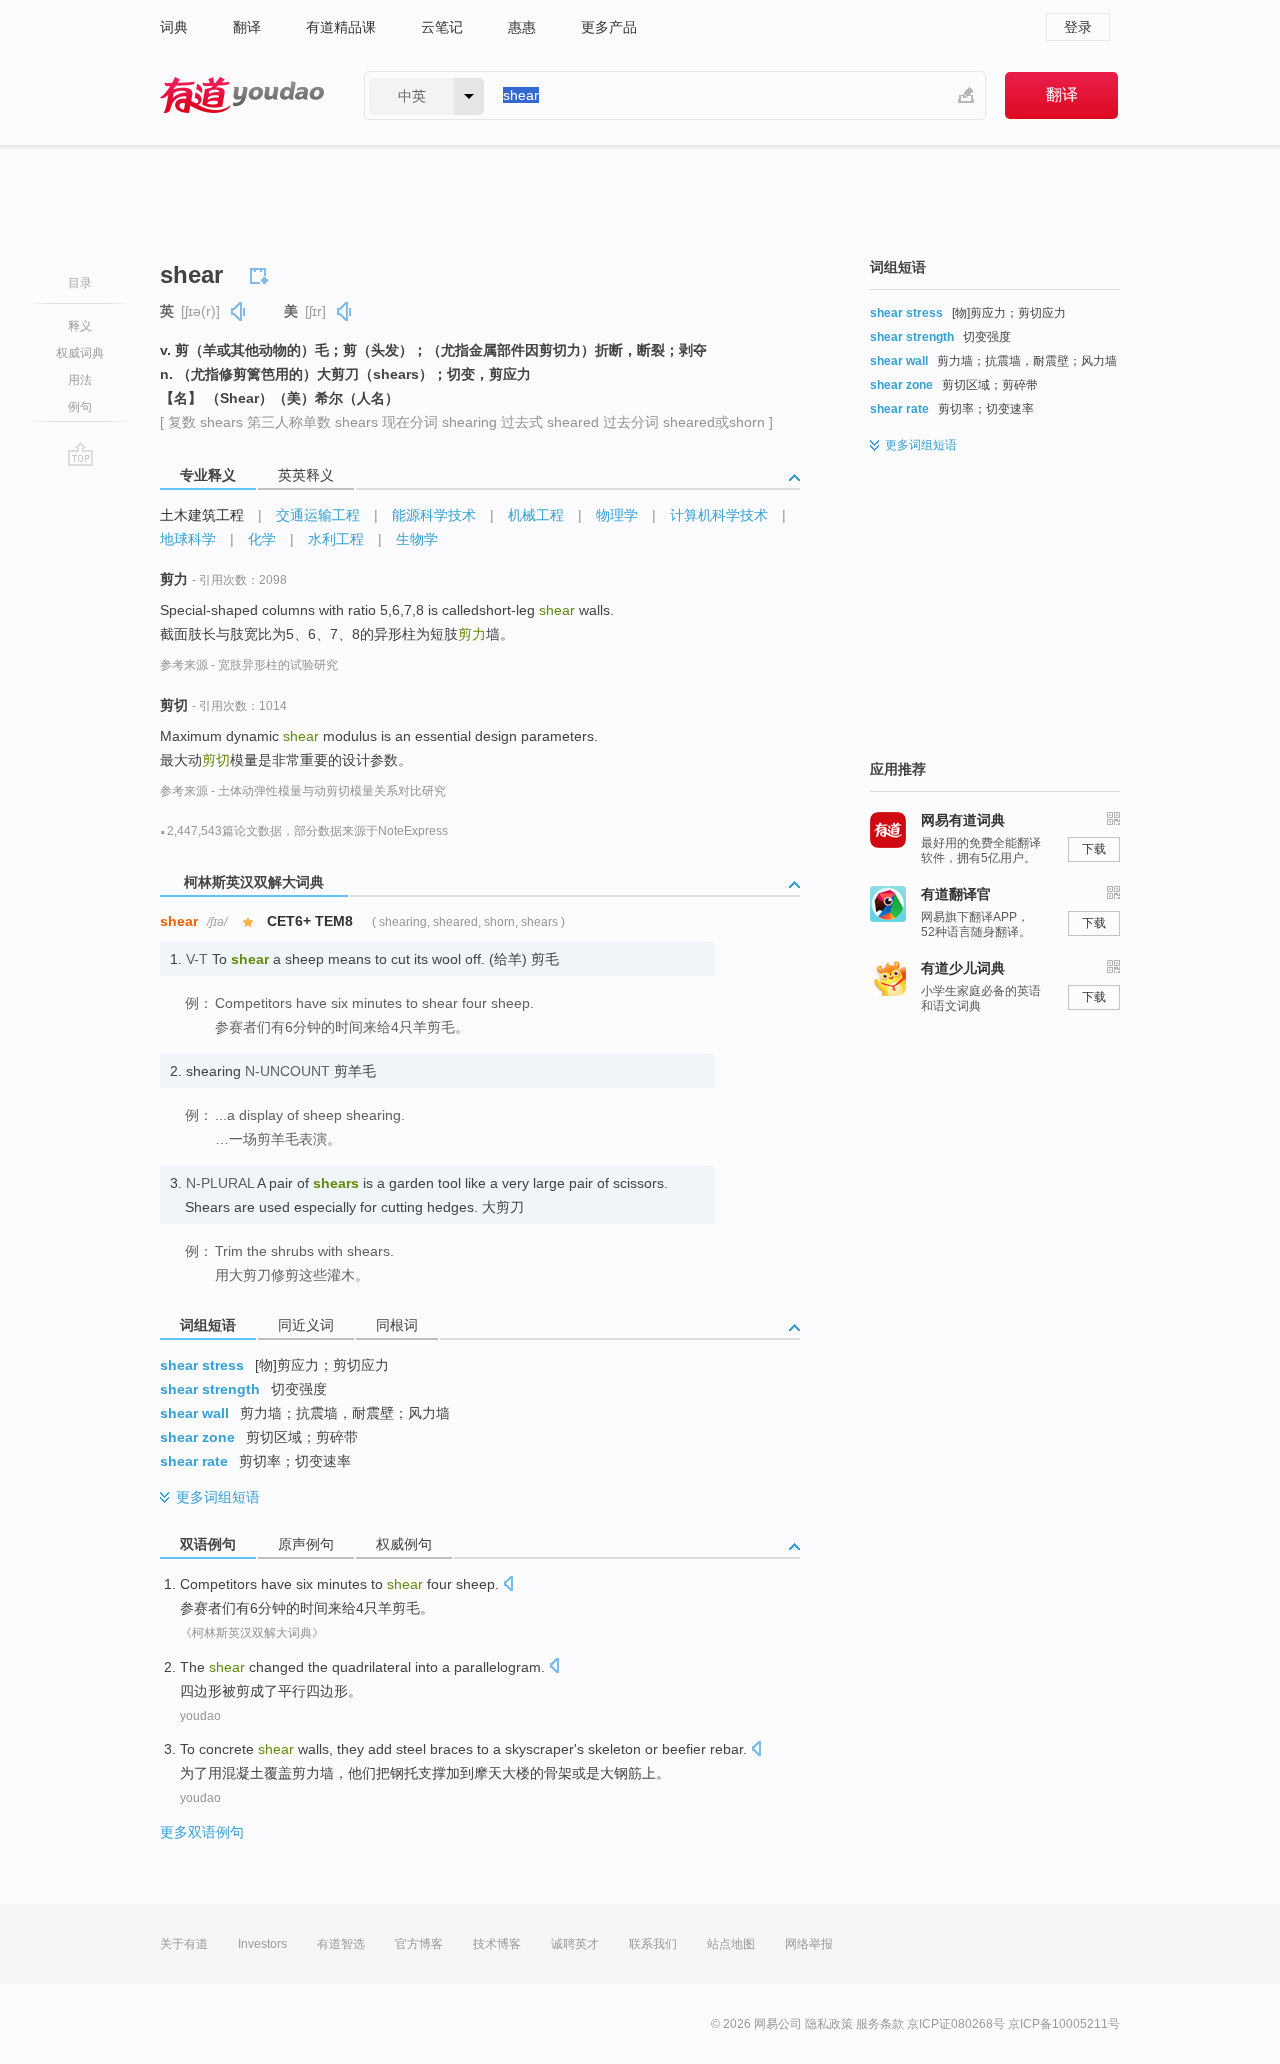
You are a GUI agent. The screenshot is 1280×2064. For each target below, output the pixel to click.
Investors (262, 1944)
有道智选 (341, 1944)
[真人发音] (239, 311)
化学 (262, 539)
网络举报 (809, 1944)
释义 (80, 326)
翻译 (247, 27)
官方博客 (419, 1944)
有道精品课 (341, 27)
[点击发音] (508, 1585)
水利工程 (336, 539)
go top (80, 454)
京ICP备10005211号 (1064, 2024)
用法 (80, 380)
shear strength (210, 1389)
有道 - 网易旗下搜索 (242, 95)
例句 (80, 407)
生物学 (417, 539)
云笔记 (442, 27)
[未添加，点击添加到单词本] (262, 273)
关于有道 (184, 1944)
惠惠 (522, 27)
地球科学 (188, 539)
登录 (1078, 27)
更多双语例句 (202, 1832)
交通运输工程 (318, 515)
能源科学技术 (434, 515)
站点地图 (731, 1944)
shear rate (194, 1461)
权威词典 (80, 353)
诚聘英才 (575, 1944)
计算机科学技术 (719, 515)
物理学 (617, 515)
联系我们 (653, 1944)
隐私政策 (829, 2024)
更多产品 (609, 27)
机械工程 (536, 515)
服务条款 (880, 2024)
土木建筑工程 (202, 515)
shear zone (197, 1437)
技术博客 (497, 1944)
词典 (174, 27)
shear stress (202, 1365)
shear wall (194, 1413)
